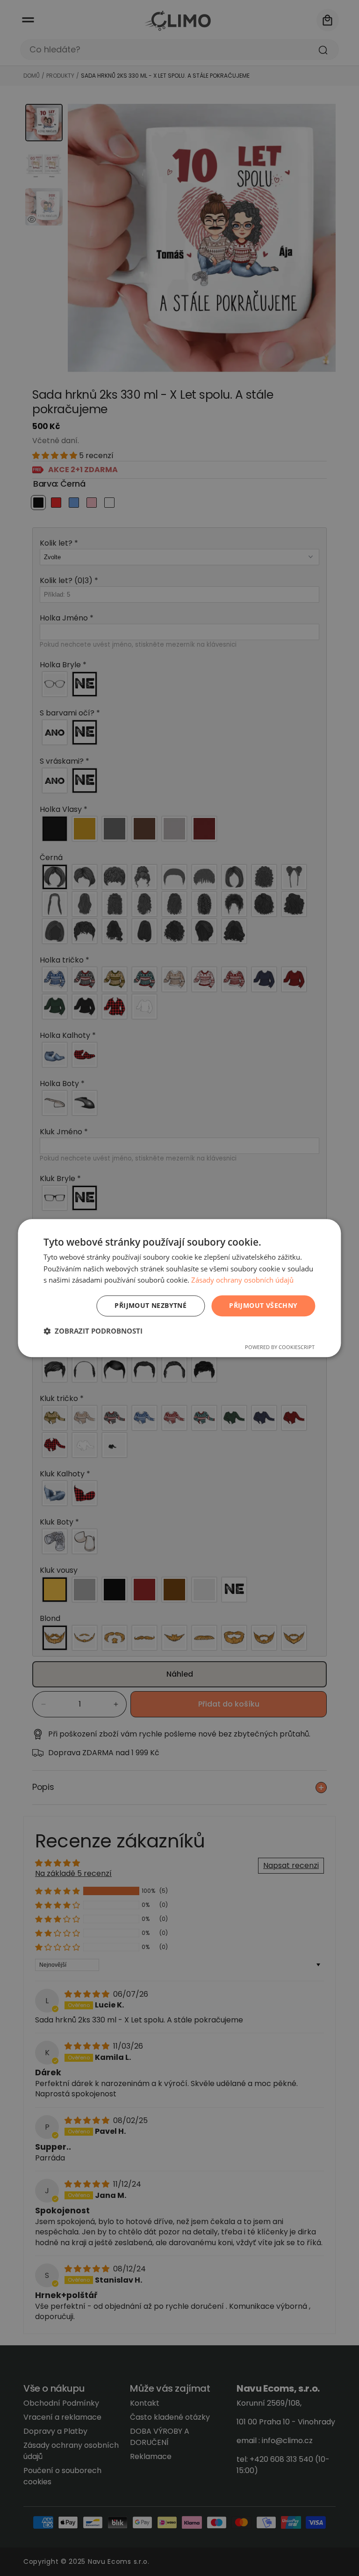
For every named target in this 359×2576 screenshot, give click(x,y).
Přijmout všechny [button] (263, 1305)
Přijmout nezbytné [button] (151, 1305)
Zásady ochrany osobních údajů (242, 1280)
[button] (93, 1331)
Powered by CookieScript (280, 1347)
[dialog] (179, 1288)
